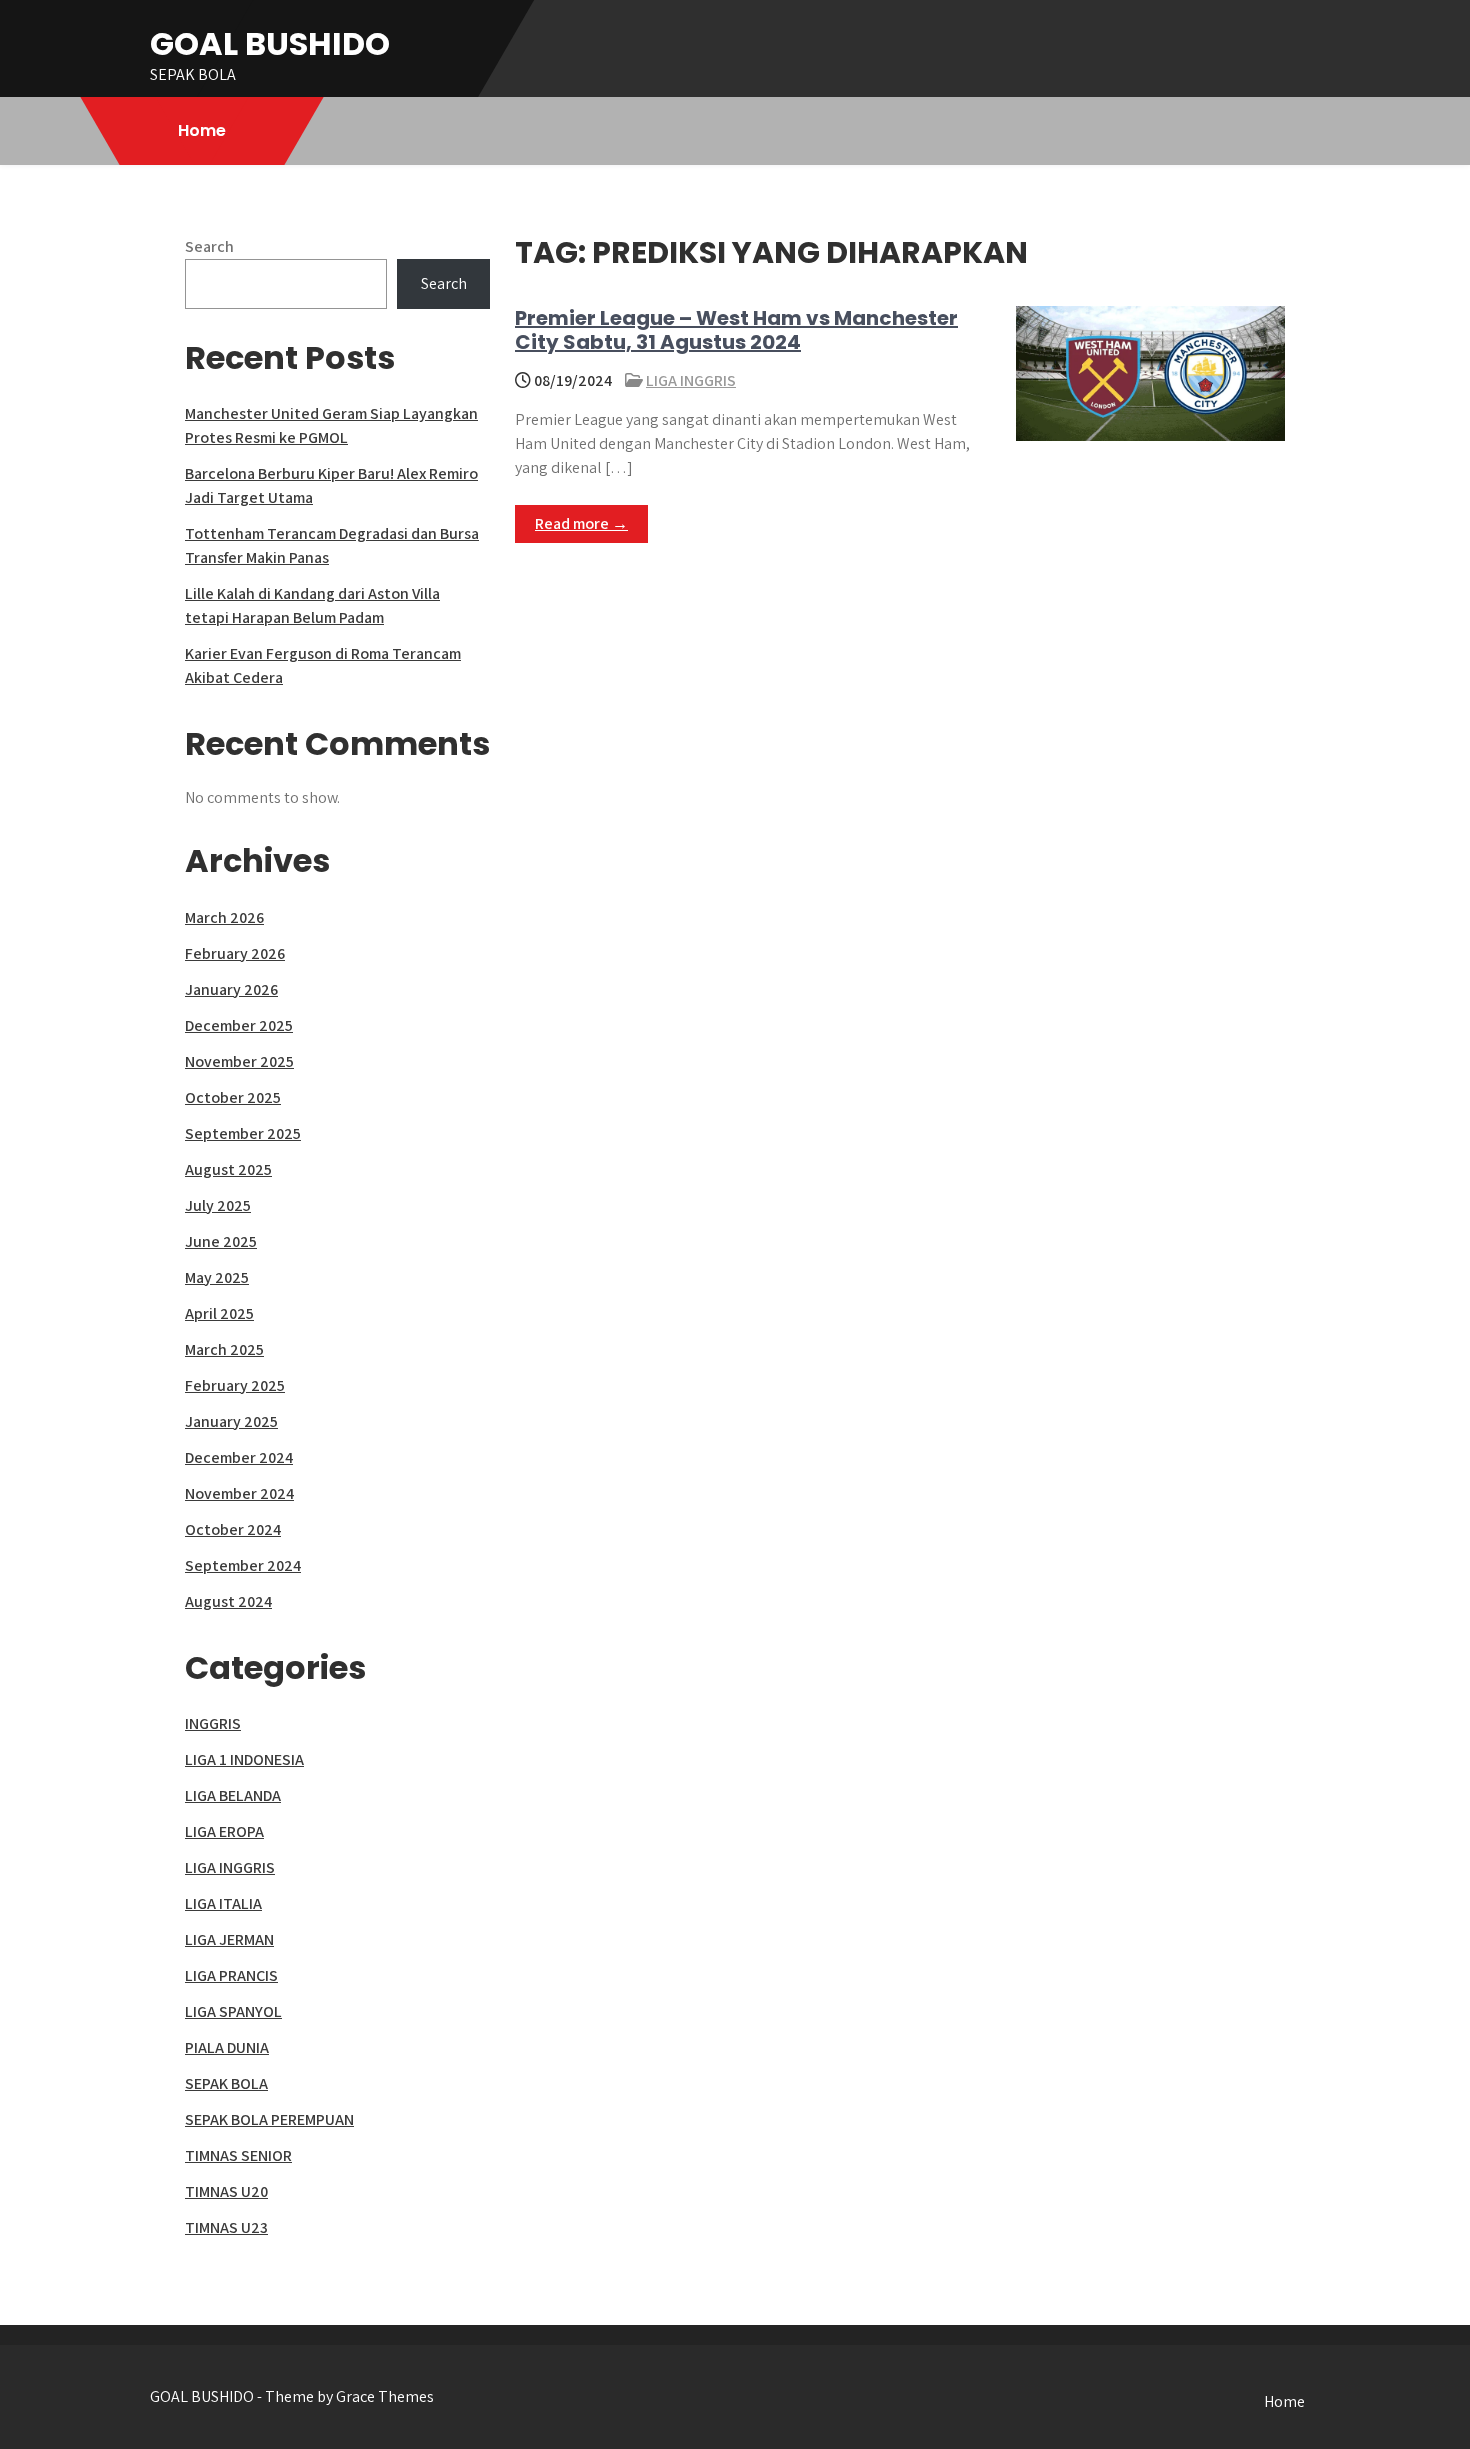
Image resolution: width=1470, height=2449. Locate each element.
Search (209, 246)
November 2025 (239, 1061)
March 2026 (224, 917)
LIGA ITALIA (223, 1903)
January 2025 (231, 1421)
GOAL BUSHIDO (270, 43)
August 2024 (228, 1601)
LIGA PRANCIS (231, 1975)
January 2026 (231, 989)
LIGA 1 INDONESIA (244, 1759)
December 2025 (239, 1025)
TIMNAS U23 (226, 2227)
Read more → (581, 523)
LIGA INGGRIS (691, 380)
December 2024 (239, 1457)
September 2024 (243, 1565)
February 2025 (235, 1385)
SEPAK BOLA (226, 2083)
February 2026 (235, 953)
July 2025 (218, 1205)
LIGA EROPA (224, 1831)
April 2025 (219, 1313)
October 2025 (233, 1097)
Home (202, 130)
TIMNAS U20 (226, 2191)
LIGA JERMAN (229, 1939)
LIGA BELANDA (233, 1795)
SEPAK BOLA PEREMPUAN (269, 2119)
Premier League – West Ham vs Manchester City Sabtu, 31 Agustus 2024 (736, 330)
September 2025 (243, 1133)
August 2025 (228, 1169)
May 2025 (217, 1277)
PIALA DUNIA (227, 2047)
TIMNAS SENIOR (238, 2155)
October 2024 (233, 1529)
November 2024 (239, 1493)
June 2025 (221, 1241)
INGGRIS (213, 1723)
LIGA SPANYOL (233, 2011)
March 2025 (224, 1349)
